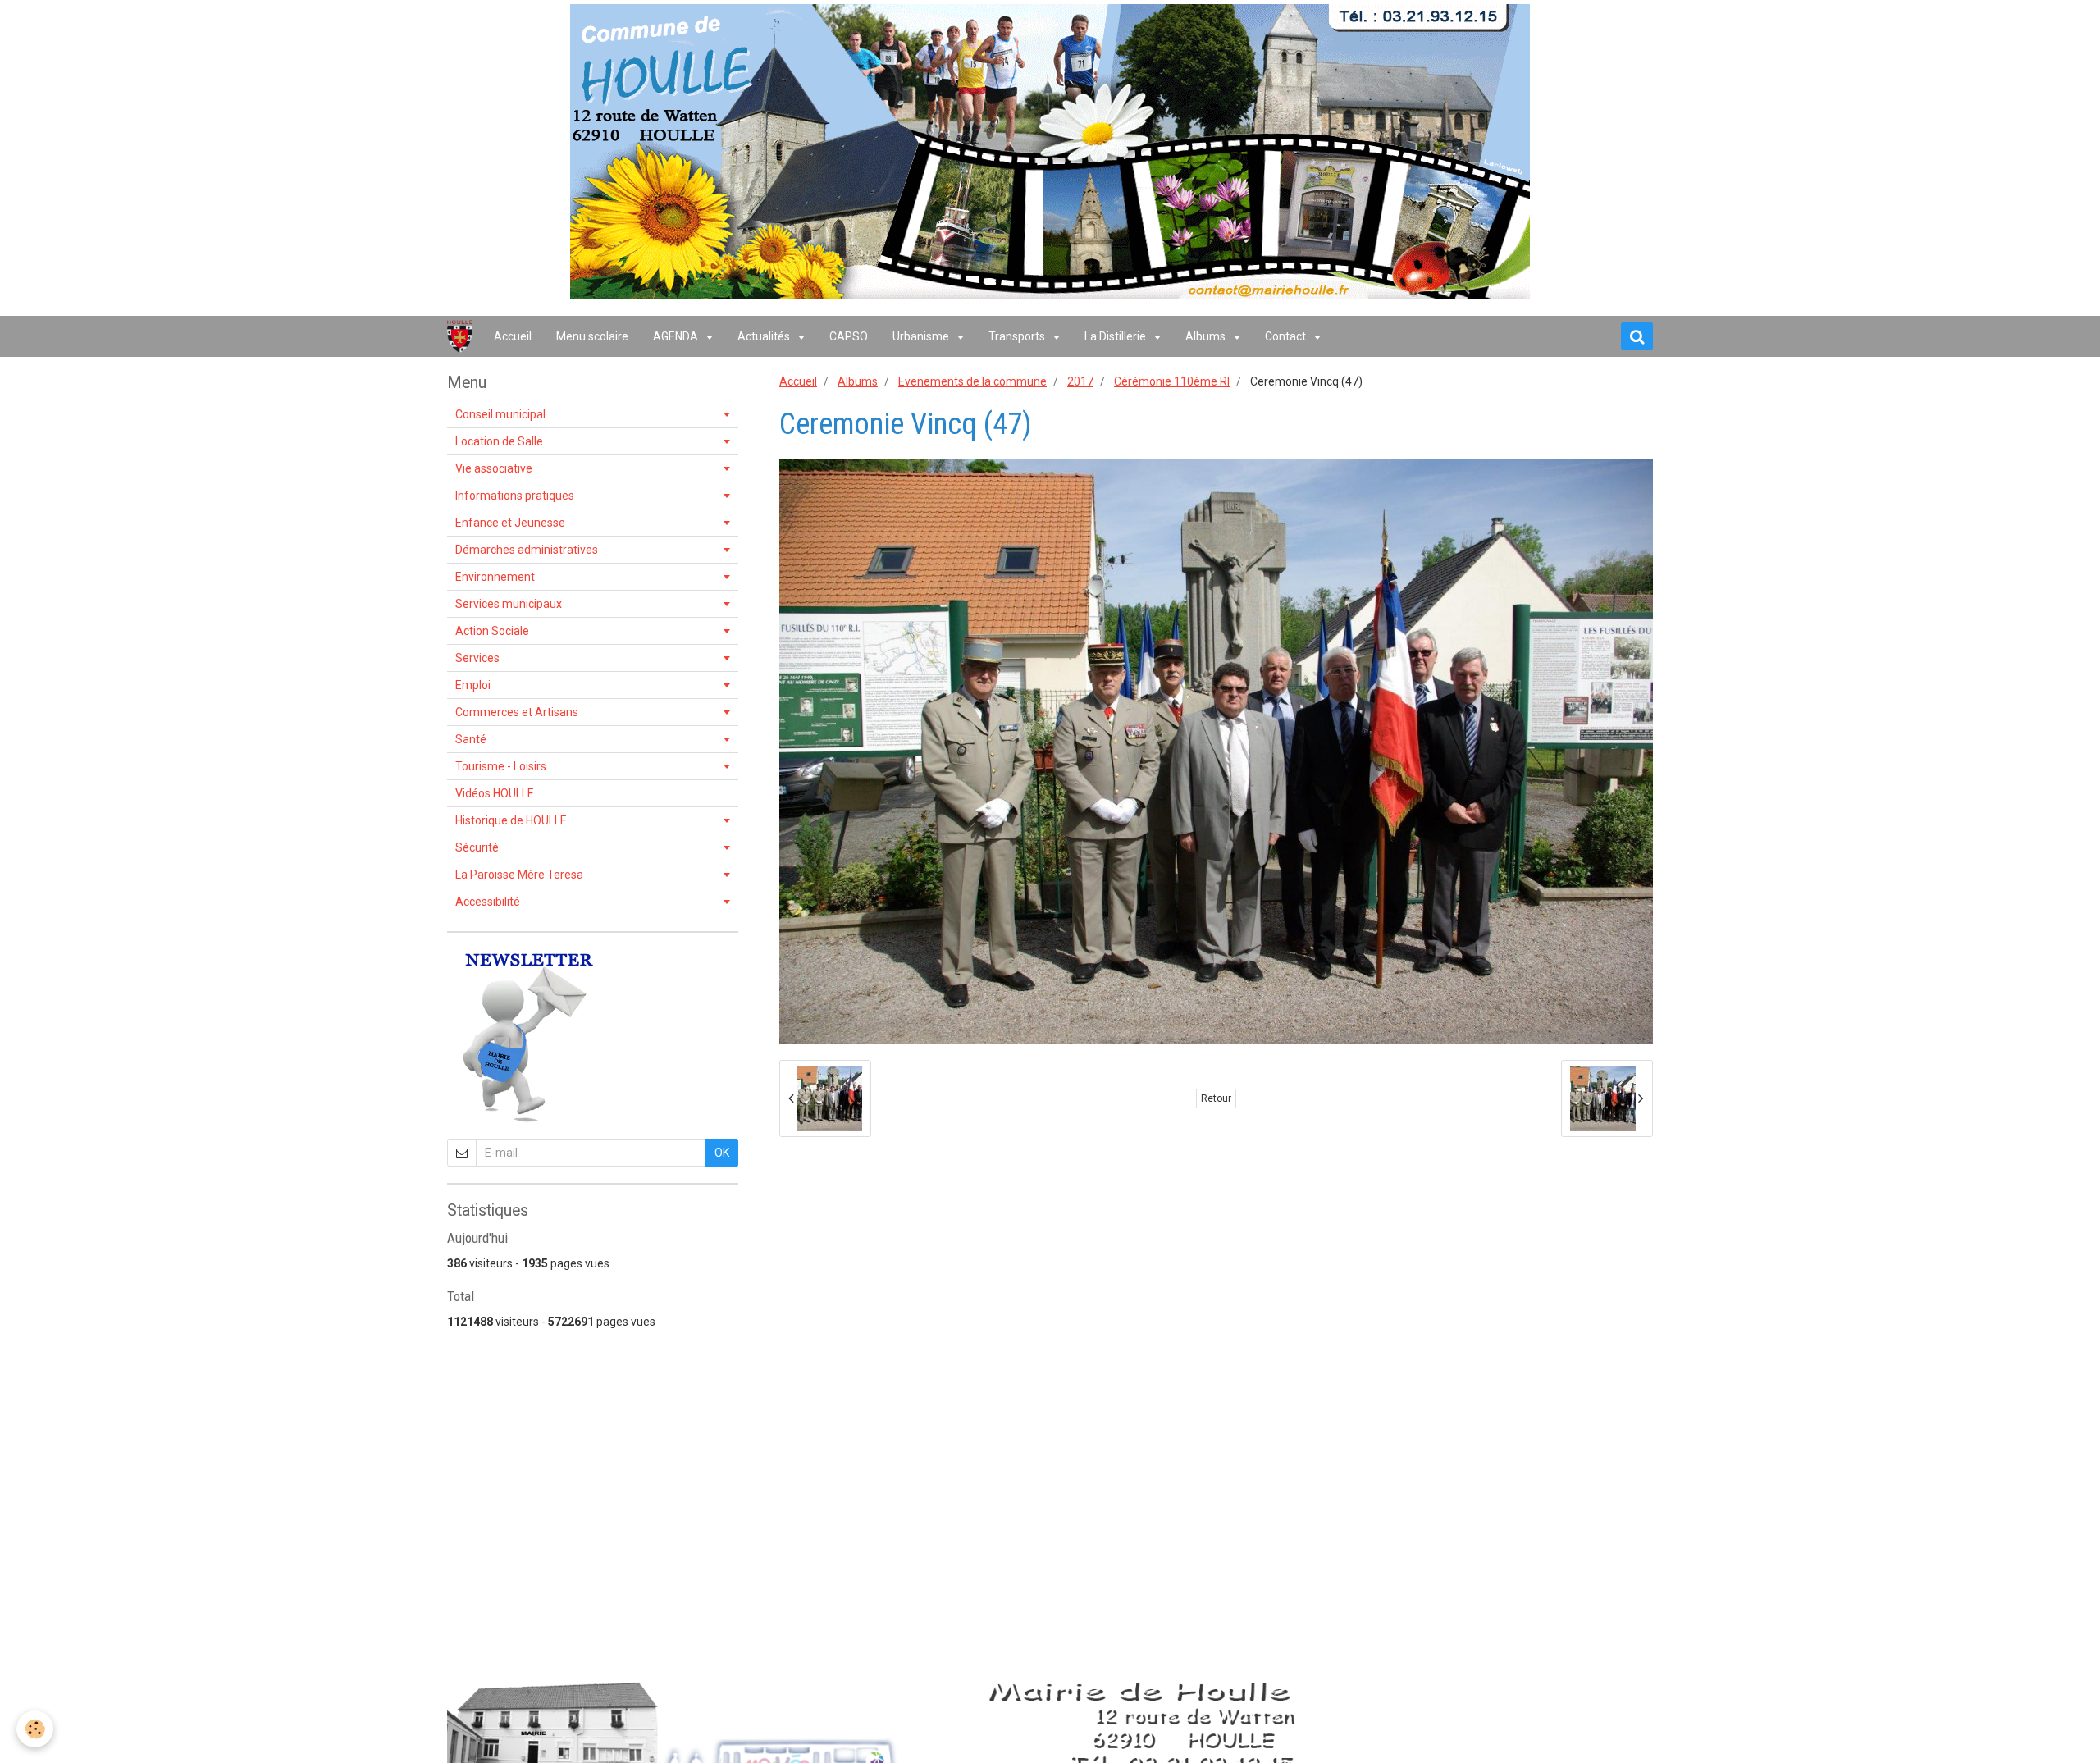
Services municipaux (509, 604)
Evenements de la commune (972, 381)
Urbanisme (922, 336)
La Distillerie (1116, 336)
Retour (1216, 1098)
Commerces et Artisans (517, 712)
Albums (1207, 336)
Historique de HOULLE (511, 820)
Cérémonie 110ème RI (1172, 381)
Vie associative (494, 468)
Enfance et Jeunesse (510, 523)
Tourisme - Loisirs (501, 766)
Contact (1287, 336)
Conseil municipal (500, 414)
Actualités (765, 336)
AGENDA (677, 336)
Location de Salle (499, 441)
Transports (1018, 336)
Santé (471, 739)
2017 (1080, 381)
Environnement (495, 577)
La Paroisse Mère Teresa (519, 875)
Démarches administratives (527, 550)
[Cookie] (35, 1729)
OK (722, 1153)
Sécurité (477, 847)
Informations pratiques (515, 496)
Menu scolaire (592, 336)
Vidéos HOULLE (495, 793)
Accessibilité (488, 902)
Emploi (473, 685)
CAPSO (849, 336)
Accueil (513, 336)
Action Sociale (492, 631)
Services (477, 658)
